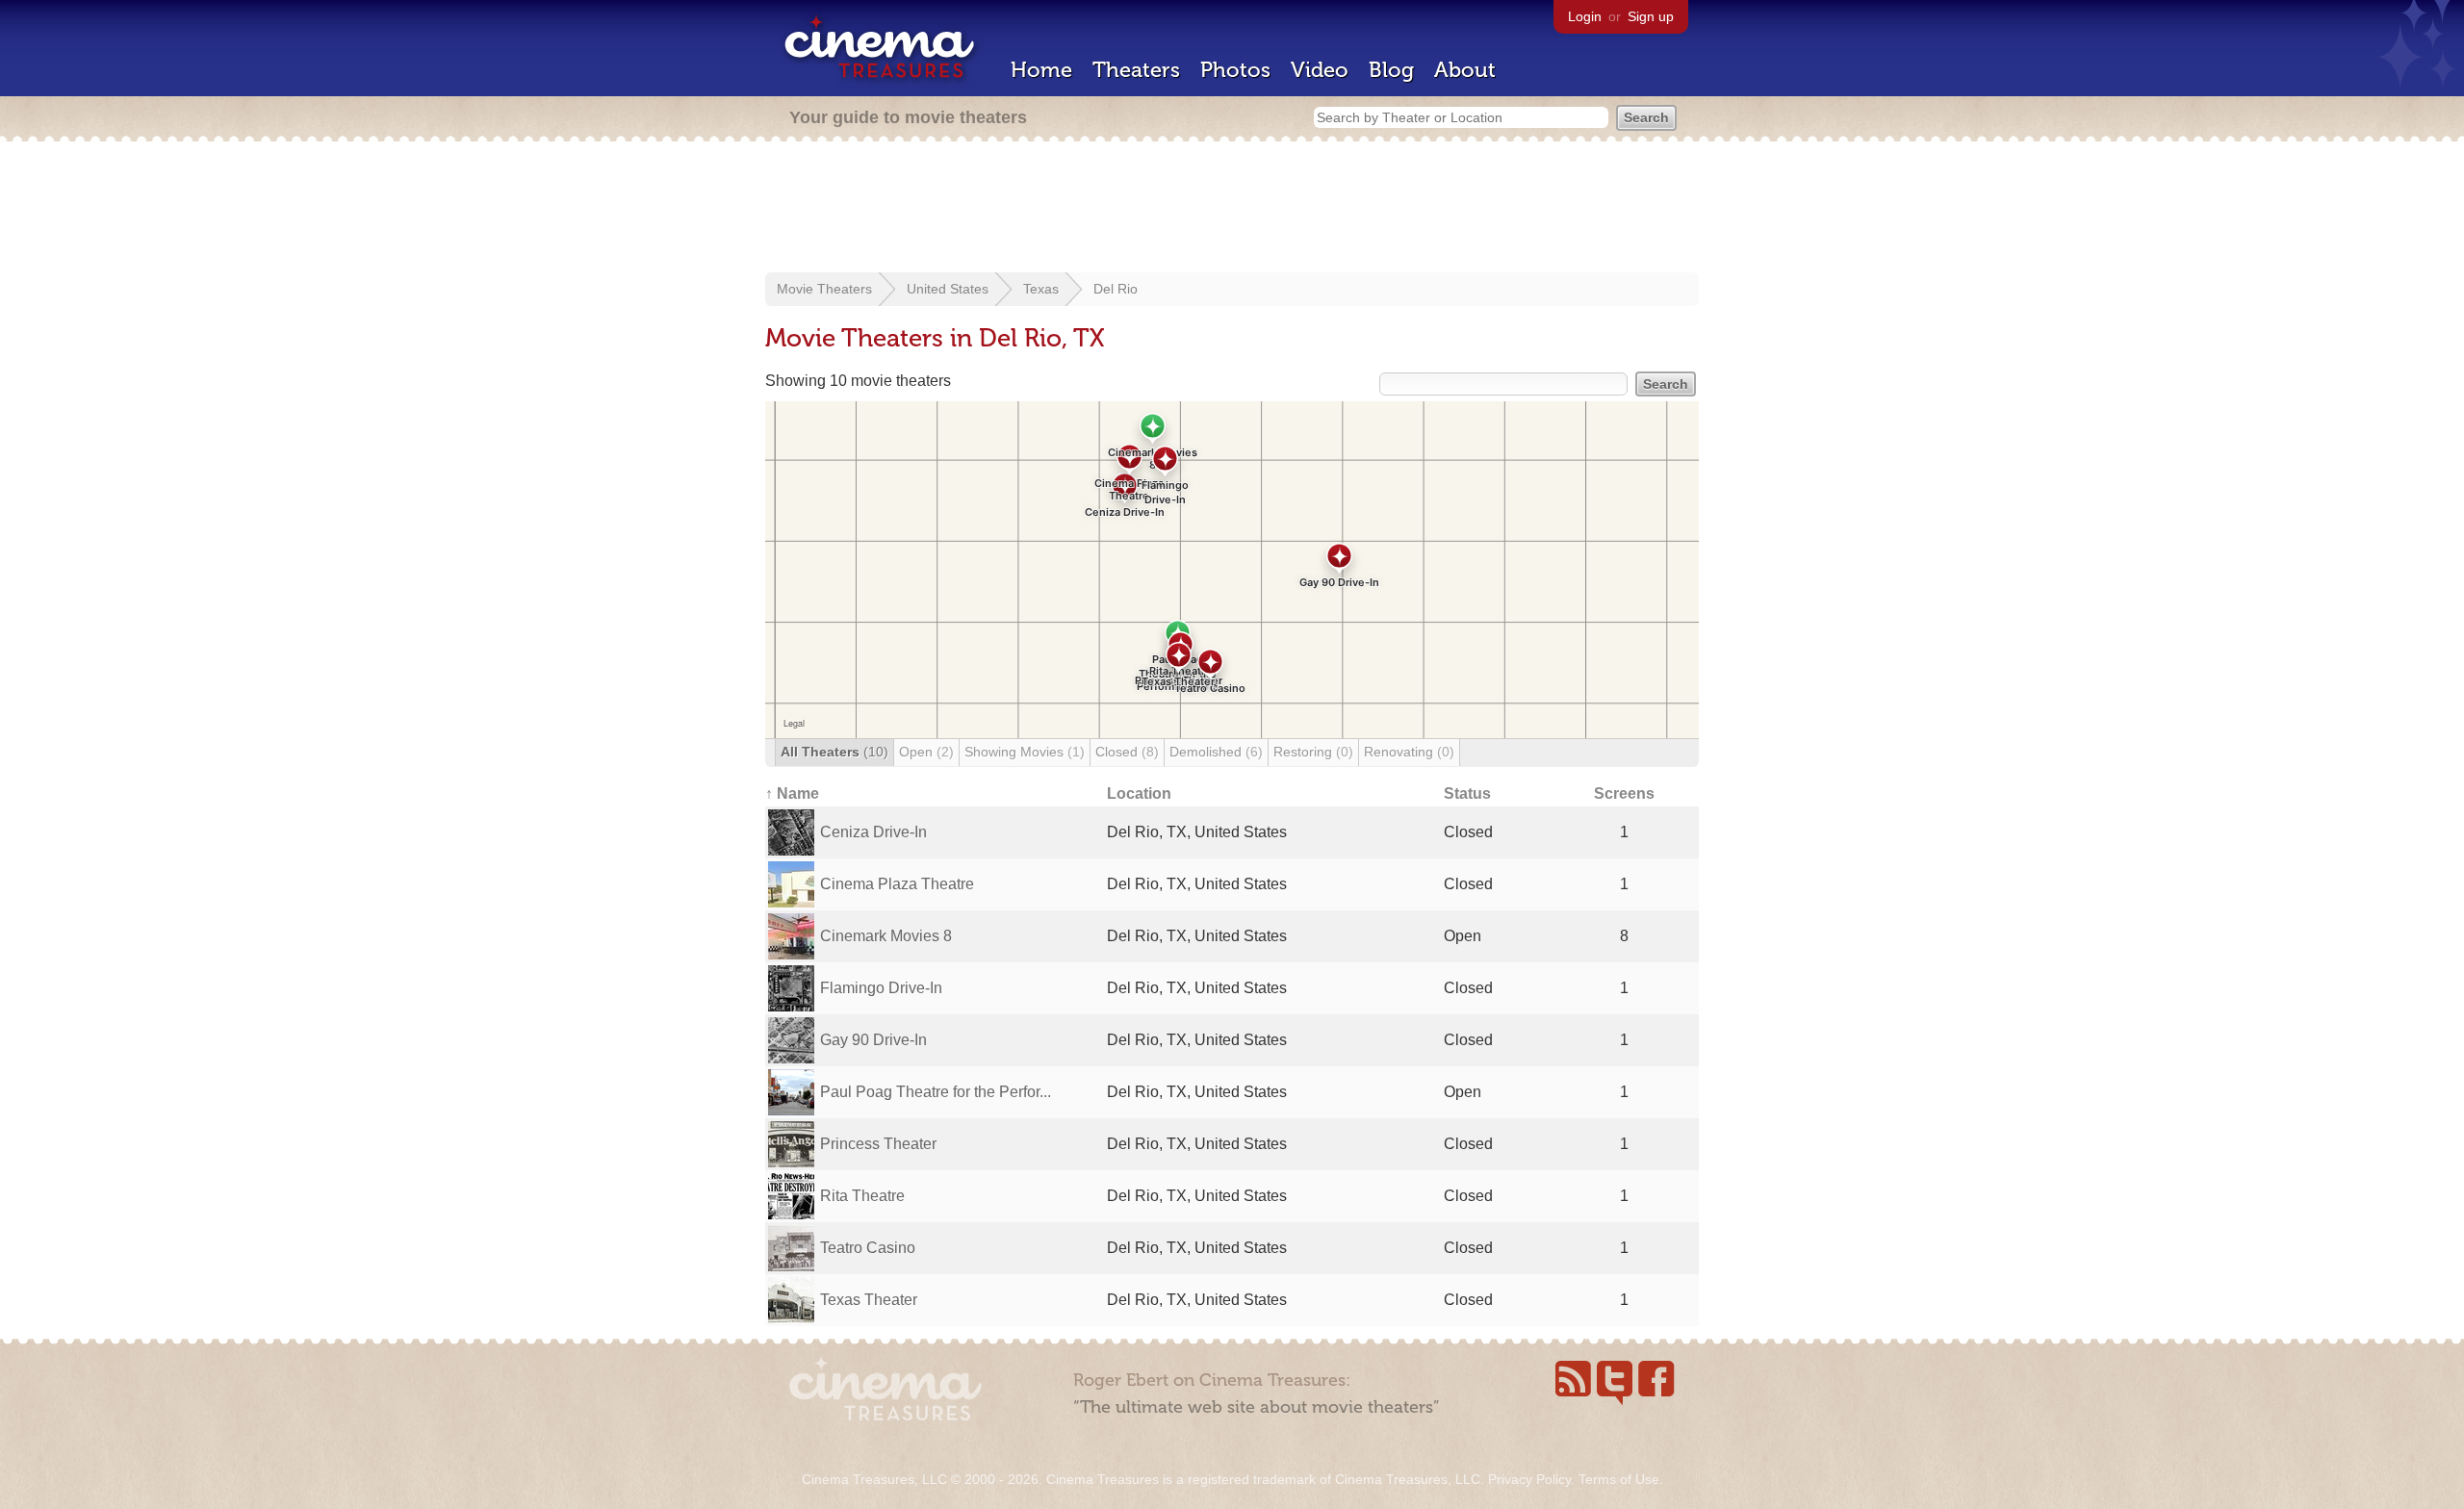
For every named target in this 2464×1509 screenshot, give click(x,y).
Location (1139, 793)
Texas (1041, 289)
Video (1320, 70)
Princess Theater (878, 1144)
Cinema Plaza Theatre (897, 884)
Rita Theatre (862, 1196)
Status (1467, 793)
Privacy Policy (1529, 1479)
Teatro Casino (868, 1248)
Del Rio (1116, 289)
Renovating (1409, 752)
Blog (1391, 70)
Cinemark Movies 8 (886, 936)
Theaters (1136, 70)
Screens (1624, 793)
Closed (1127, 752)
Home (1041, 70)
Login (1585, 16)
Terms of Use (1619, 1479)
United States (948, 289)
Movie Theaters (824, 289)
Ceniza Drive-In (873, 832)
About (1465, 70)
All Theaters (834, 752)
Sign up (1651, 16)
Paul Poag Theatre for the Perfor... (936, 1092)
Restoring (1313, 752)
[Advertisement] (1232, 209)
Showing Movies (1025, 752)
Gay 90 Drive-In (873, 1040)
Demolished (1216, 752)
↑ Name (792, 793)
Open (926, 752)
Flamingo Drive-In (881, 988)
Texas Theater (869, 1300)
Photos (1235, 70)
